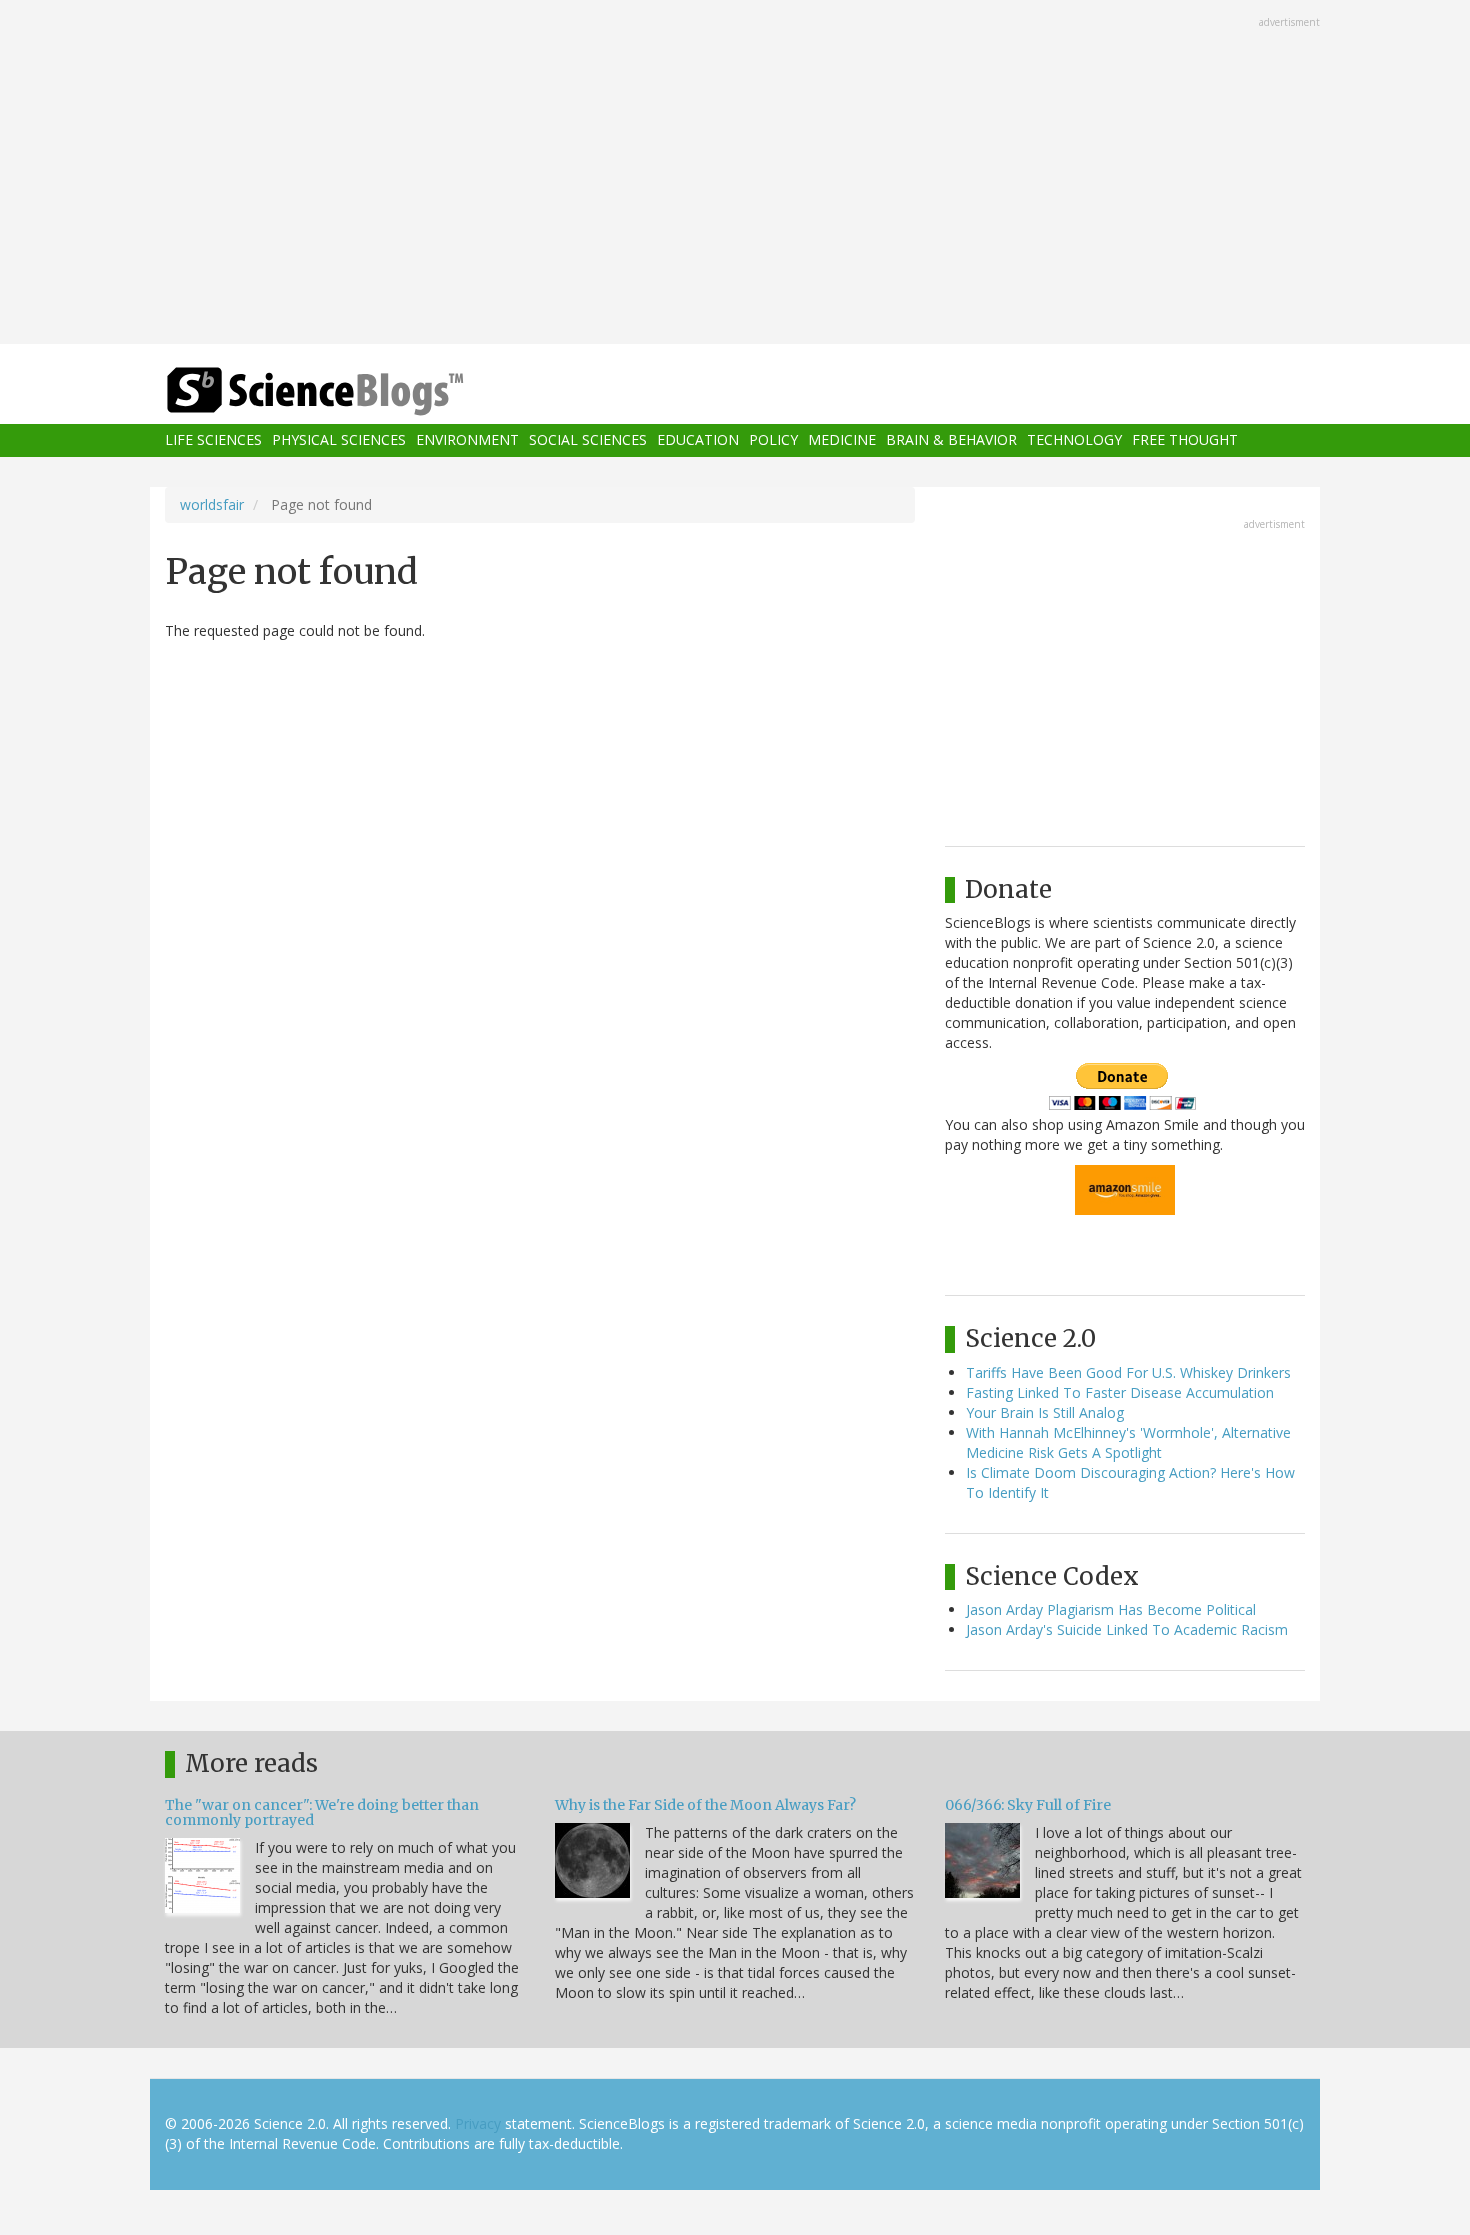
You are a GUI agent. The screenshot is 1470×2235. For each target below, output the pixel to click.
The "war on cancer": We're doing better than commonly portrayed (322, 1812)
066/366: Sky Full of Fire (1028, 1805)
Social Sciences (588, 440)
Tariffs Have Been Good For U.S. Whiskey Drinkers (1128, 1372)
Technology (1074, 440)
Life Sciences (213, 440)
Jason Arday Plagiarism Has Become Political (1111, 1609)
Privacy (478, 2123)
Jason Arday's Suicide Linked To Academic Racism (1127, 1629)
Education (698, 440)
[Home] (355, 391)
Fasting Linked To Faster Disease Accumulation (1120, 1392)
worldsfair (212, 504)
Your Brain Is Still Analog (1045, 1412)
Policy (773, 440)
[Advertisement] (735, 174)
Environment (467, 440)
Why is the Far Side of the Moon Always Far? (705, 1805)
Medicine (842, 440)
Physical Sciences (339, 440)
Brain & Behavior (951, 440)
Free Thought (1185, 440)
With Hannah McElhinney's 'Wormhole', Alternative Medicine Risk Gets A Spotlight (1128, 1442)
